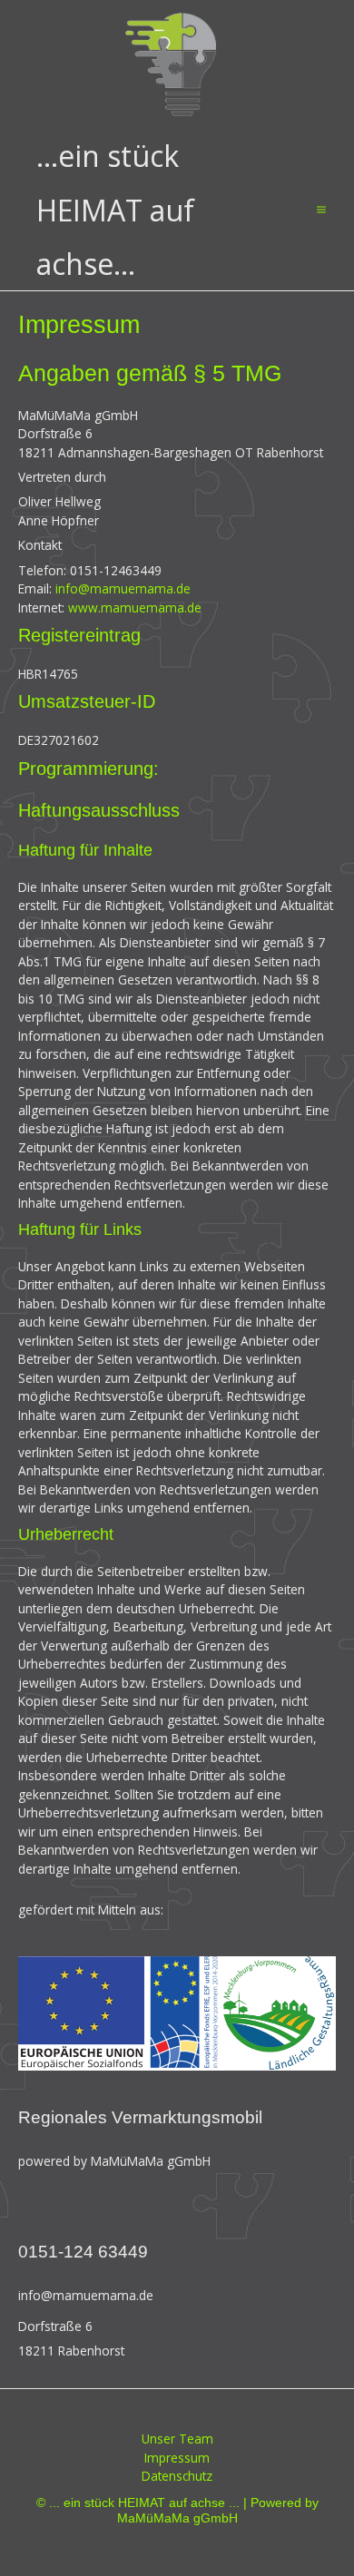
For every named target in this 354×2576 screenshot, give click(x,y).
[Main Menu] (322, 210)
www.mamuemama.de (135, 607)
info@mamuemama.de (123, 588)
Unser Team (177, 2439)
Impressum (177, 2458)
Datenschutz (177, 2476)
